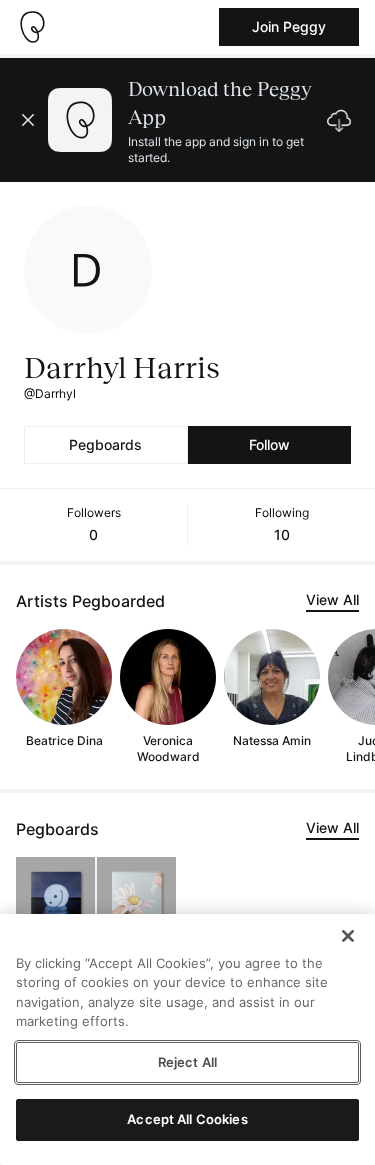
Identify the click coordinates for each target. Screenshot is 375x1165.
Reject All (187, 1062)
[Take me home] (32, 27)
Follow (269, 444)
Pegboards (105, 444)
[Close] (348, 936)
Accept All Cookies (187, 1119)
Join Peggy (289, 26)
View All (332, 599)
